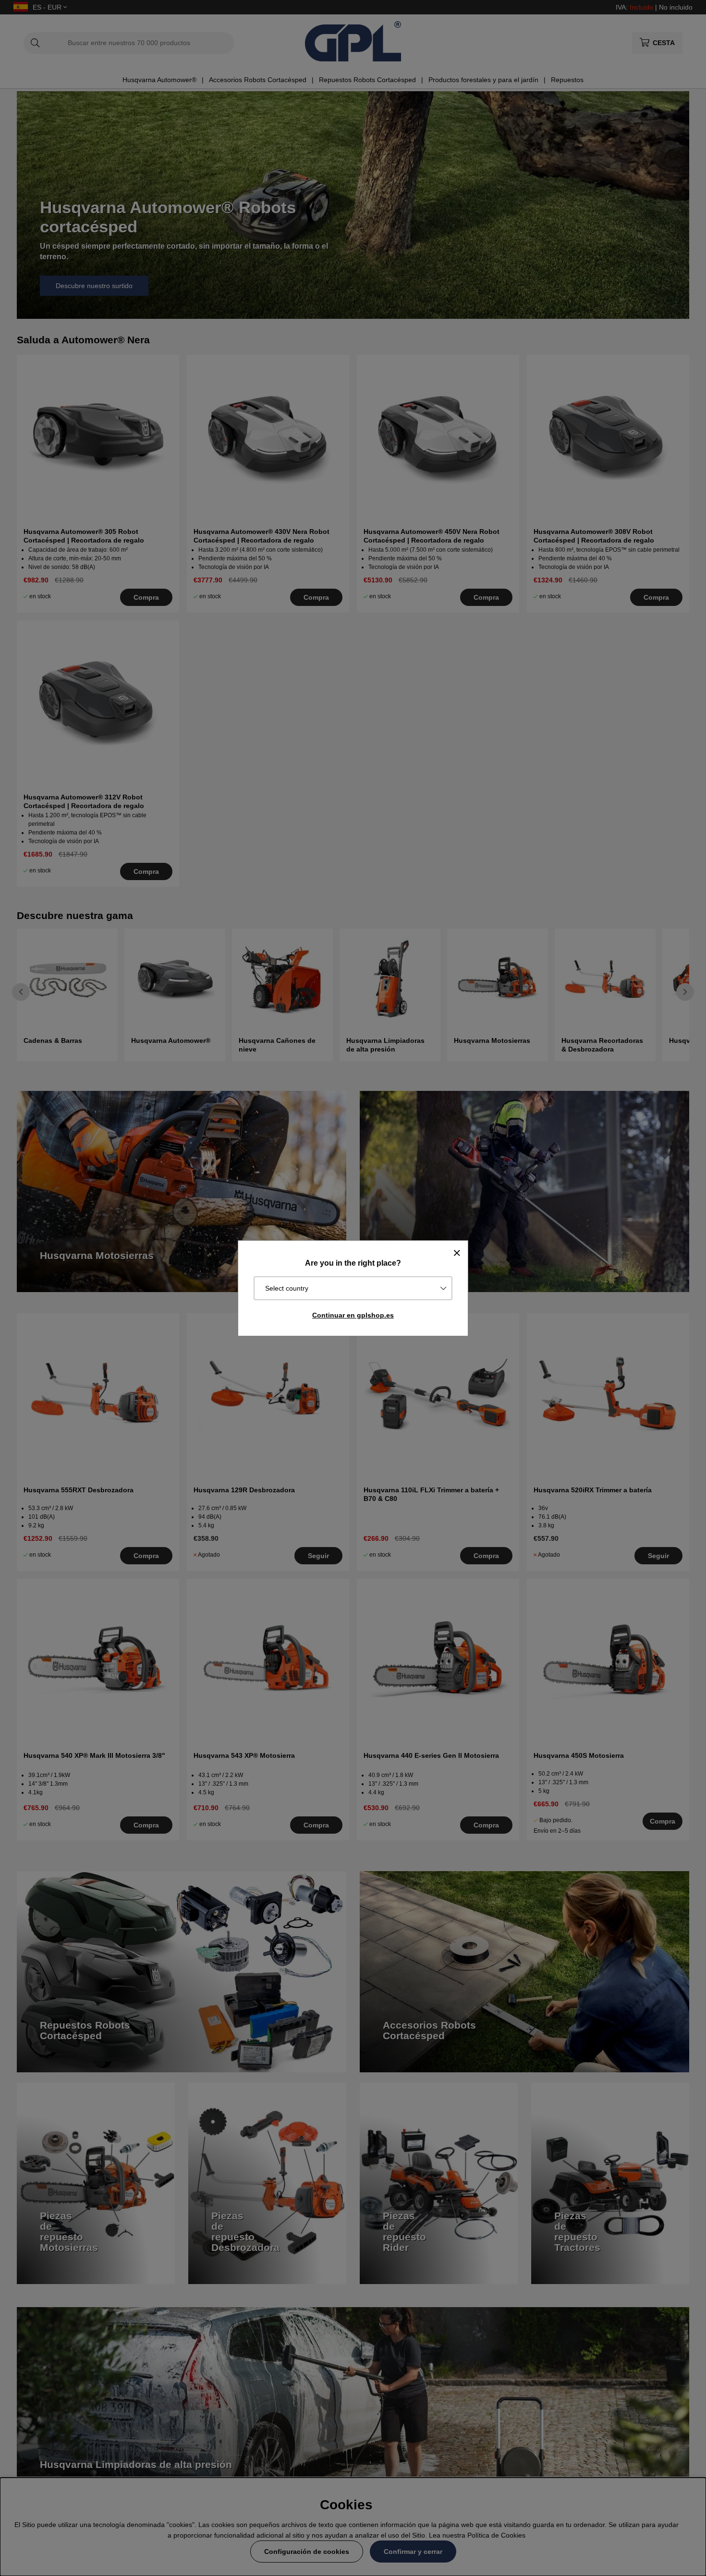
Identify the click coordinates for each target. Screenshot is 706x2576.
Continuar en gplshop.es (353, 1315)
